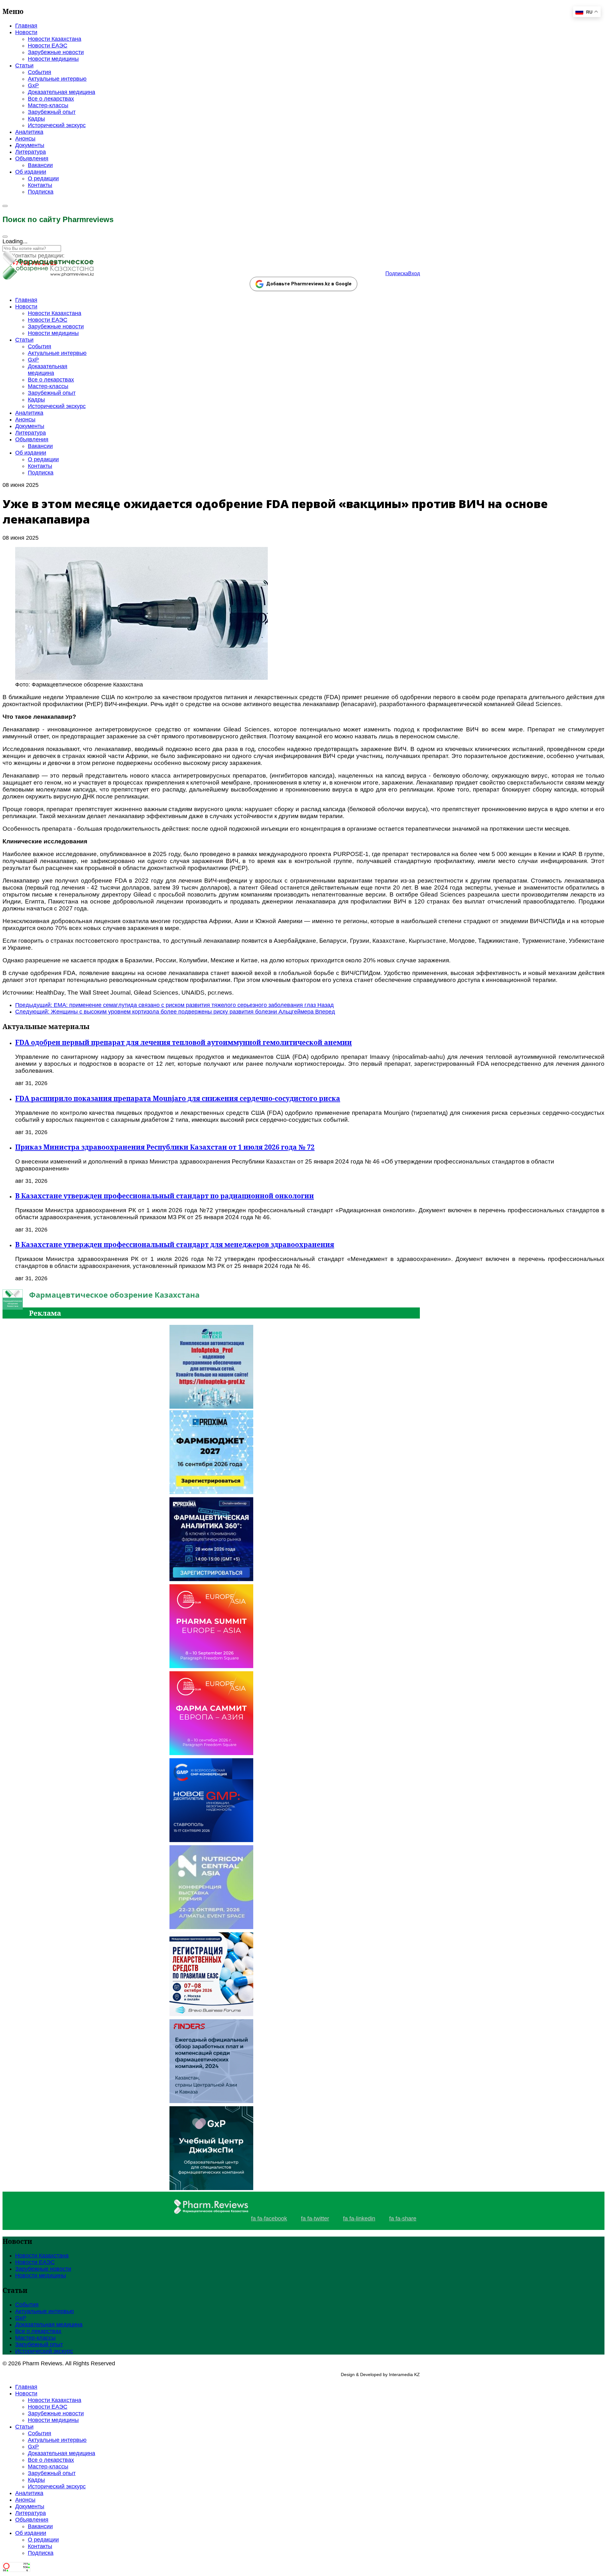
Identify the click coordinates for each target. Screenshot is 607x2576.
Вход (414, 273)
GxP (33, 85)
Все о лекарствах (51, 99)
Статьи (24, 65)
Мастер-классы (48, 105)
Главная (26, 26)
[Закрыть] (5, 237)
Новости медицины (53, 59)
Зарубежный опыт (52, 112)
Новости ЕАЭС (48, 46)
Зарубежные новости (56, 52)
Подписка (41, 192)
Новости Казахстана (55, 39)
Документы (30, 145)
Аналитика (29, 132)
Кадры (36, 119)
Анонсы (25, 139)
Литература (31, 152)
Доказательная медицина (61, 92)
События (40, 72)
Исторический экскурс (57, 125)
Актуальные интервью (57, 79)
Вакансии (40, 165)
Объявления (32, 158)
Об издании (31, 172)
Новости (26, 32)
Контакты (40, 185)
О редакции (43, 178)
